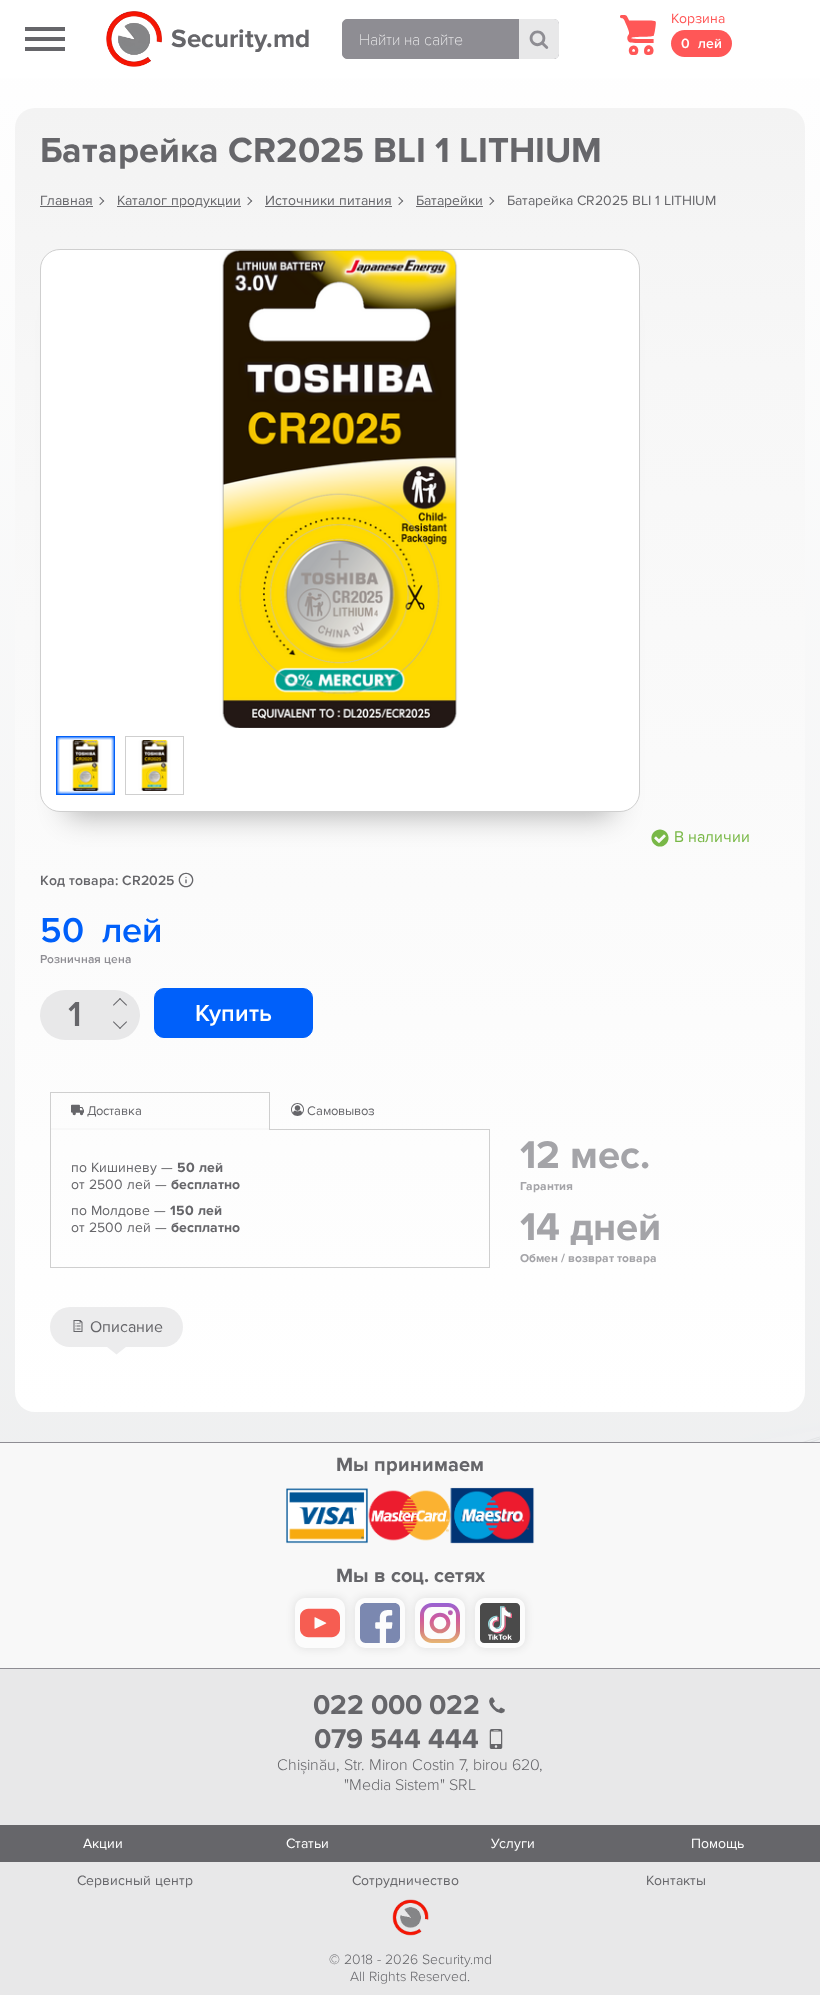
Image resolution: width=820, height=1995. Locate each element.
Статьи (307, 1843)
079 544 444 (400, 1739)
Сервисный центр (135, 1880)
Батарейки (449, 200)
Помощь (717, 1843)
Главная (66, 200)
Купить (233, 1013)
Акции (103, 1843)
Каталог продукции (179, 200)
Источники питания (328, 200)
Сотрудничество (405, 1880)
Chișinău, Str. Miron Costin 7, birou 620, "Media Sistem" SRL (410, 1775)
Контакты (676, 1880)
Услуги (513, 1843)
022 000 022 (400, 1705)
